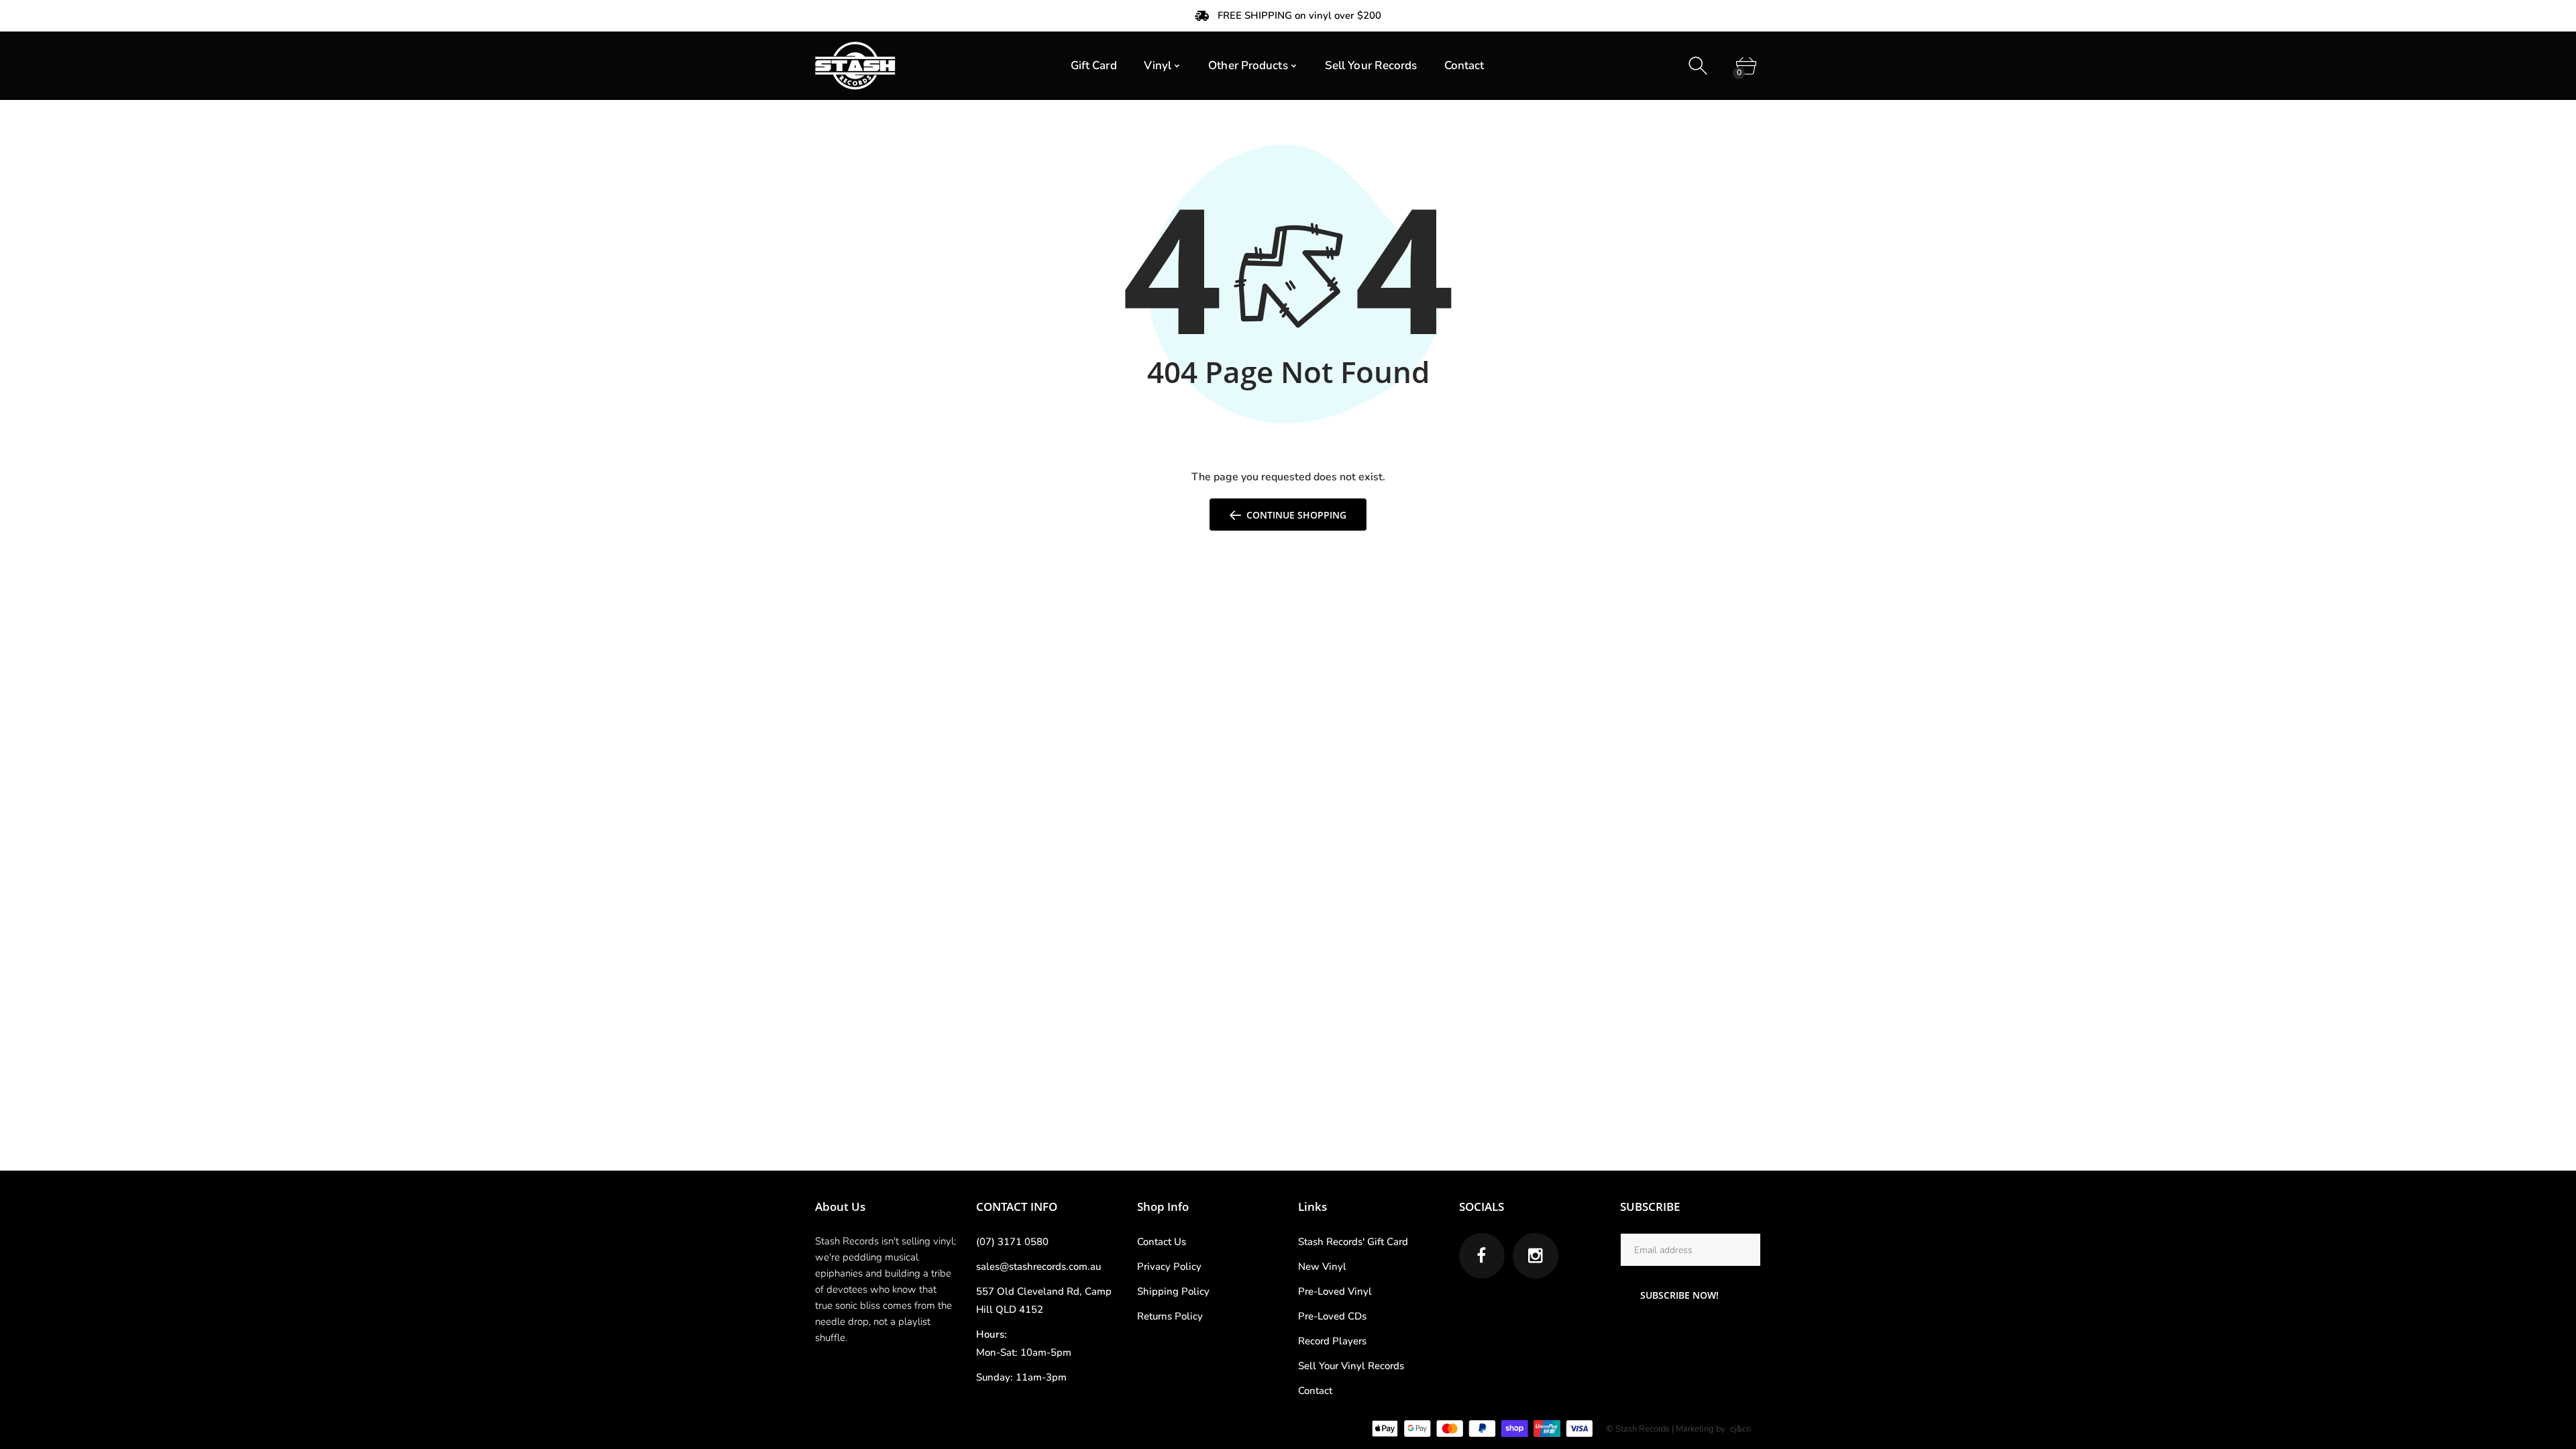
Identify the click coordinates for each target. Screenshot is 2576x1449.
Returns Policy (1170, 1316)
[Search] (1700, 66)
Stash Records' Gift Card (1353, 1242)
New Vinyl (1322, 1267)
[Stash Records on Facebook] (1482, 1256)
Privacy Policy (1169, 1267)
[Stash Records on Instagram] (1536, 1256)
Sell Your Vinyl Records (1351, 1366)
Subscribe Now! (1679, 1295)
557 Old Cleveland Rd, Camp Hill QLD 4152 (1044, 1300)
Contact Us (1162, 1242)
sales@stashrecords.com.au (1038, 1267)
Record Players (1332, 1341)
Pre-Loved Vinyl (1335, 1291)
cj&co (1740, 1429)
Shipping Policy (1173, 1291)
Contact (1315, 1391)
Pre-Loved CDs (1332, 1316)
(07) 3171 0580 (1012, 1242)
